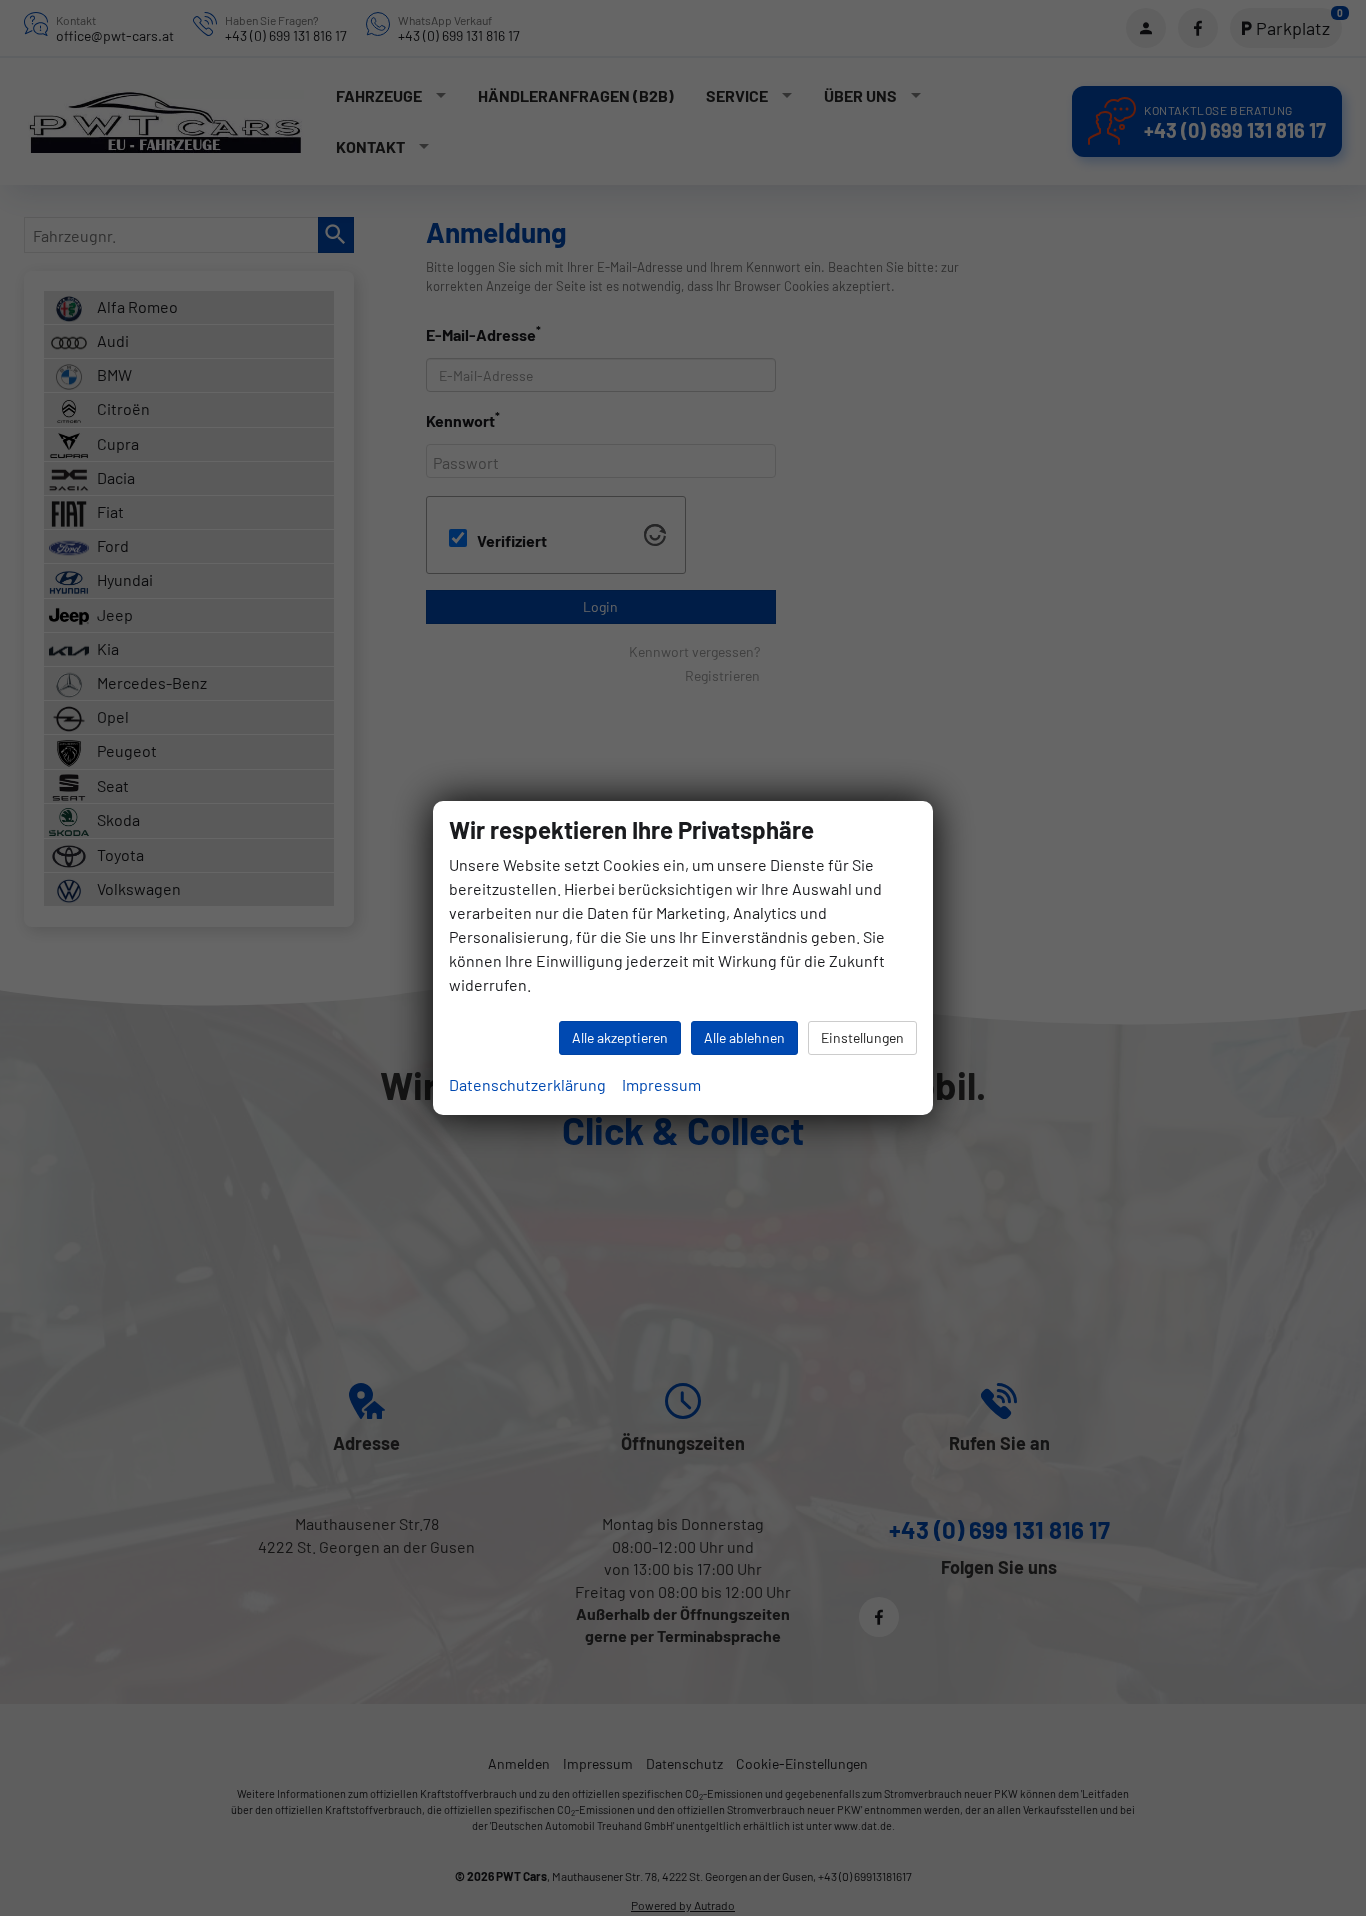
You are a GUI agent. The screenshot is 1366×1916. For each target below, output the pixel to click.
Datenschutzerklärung (527, 1084)
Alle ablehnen (744, 1037)
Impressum (661, 1084)
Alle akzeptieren (620, 1037)
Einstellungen (862, 1037)
